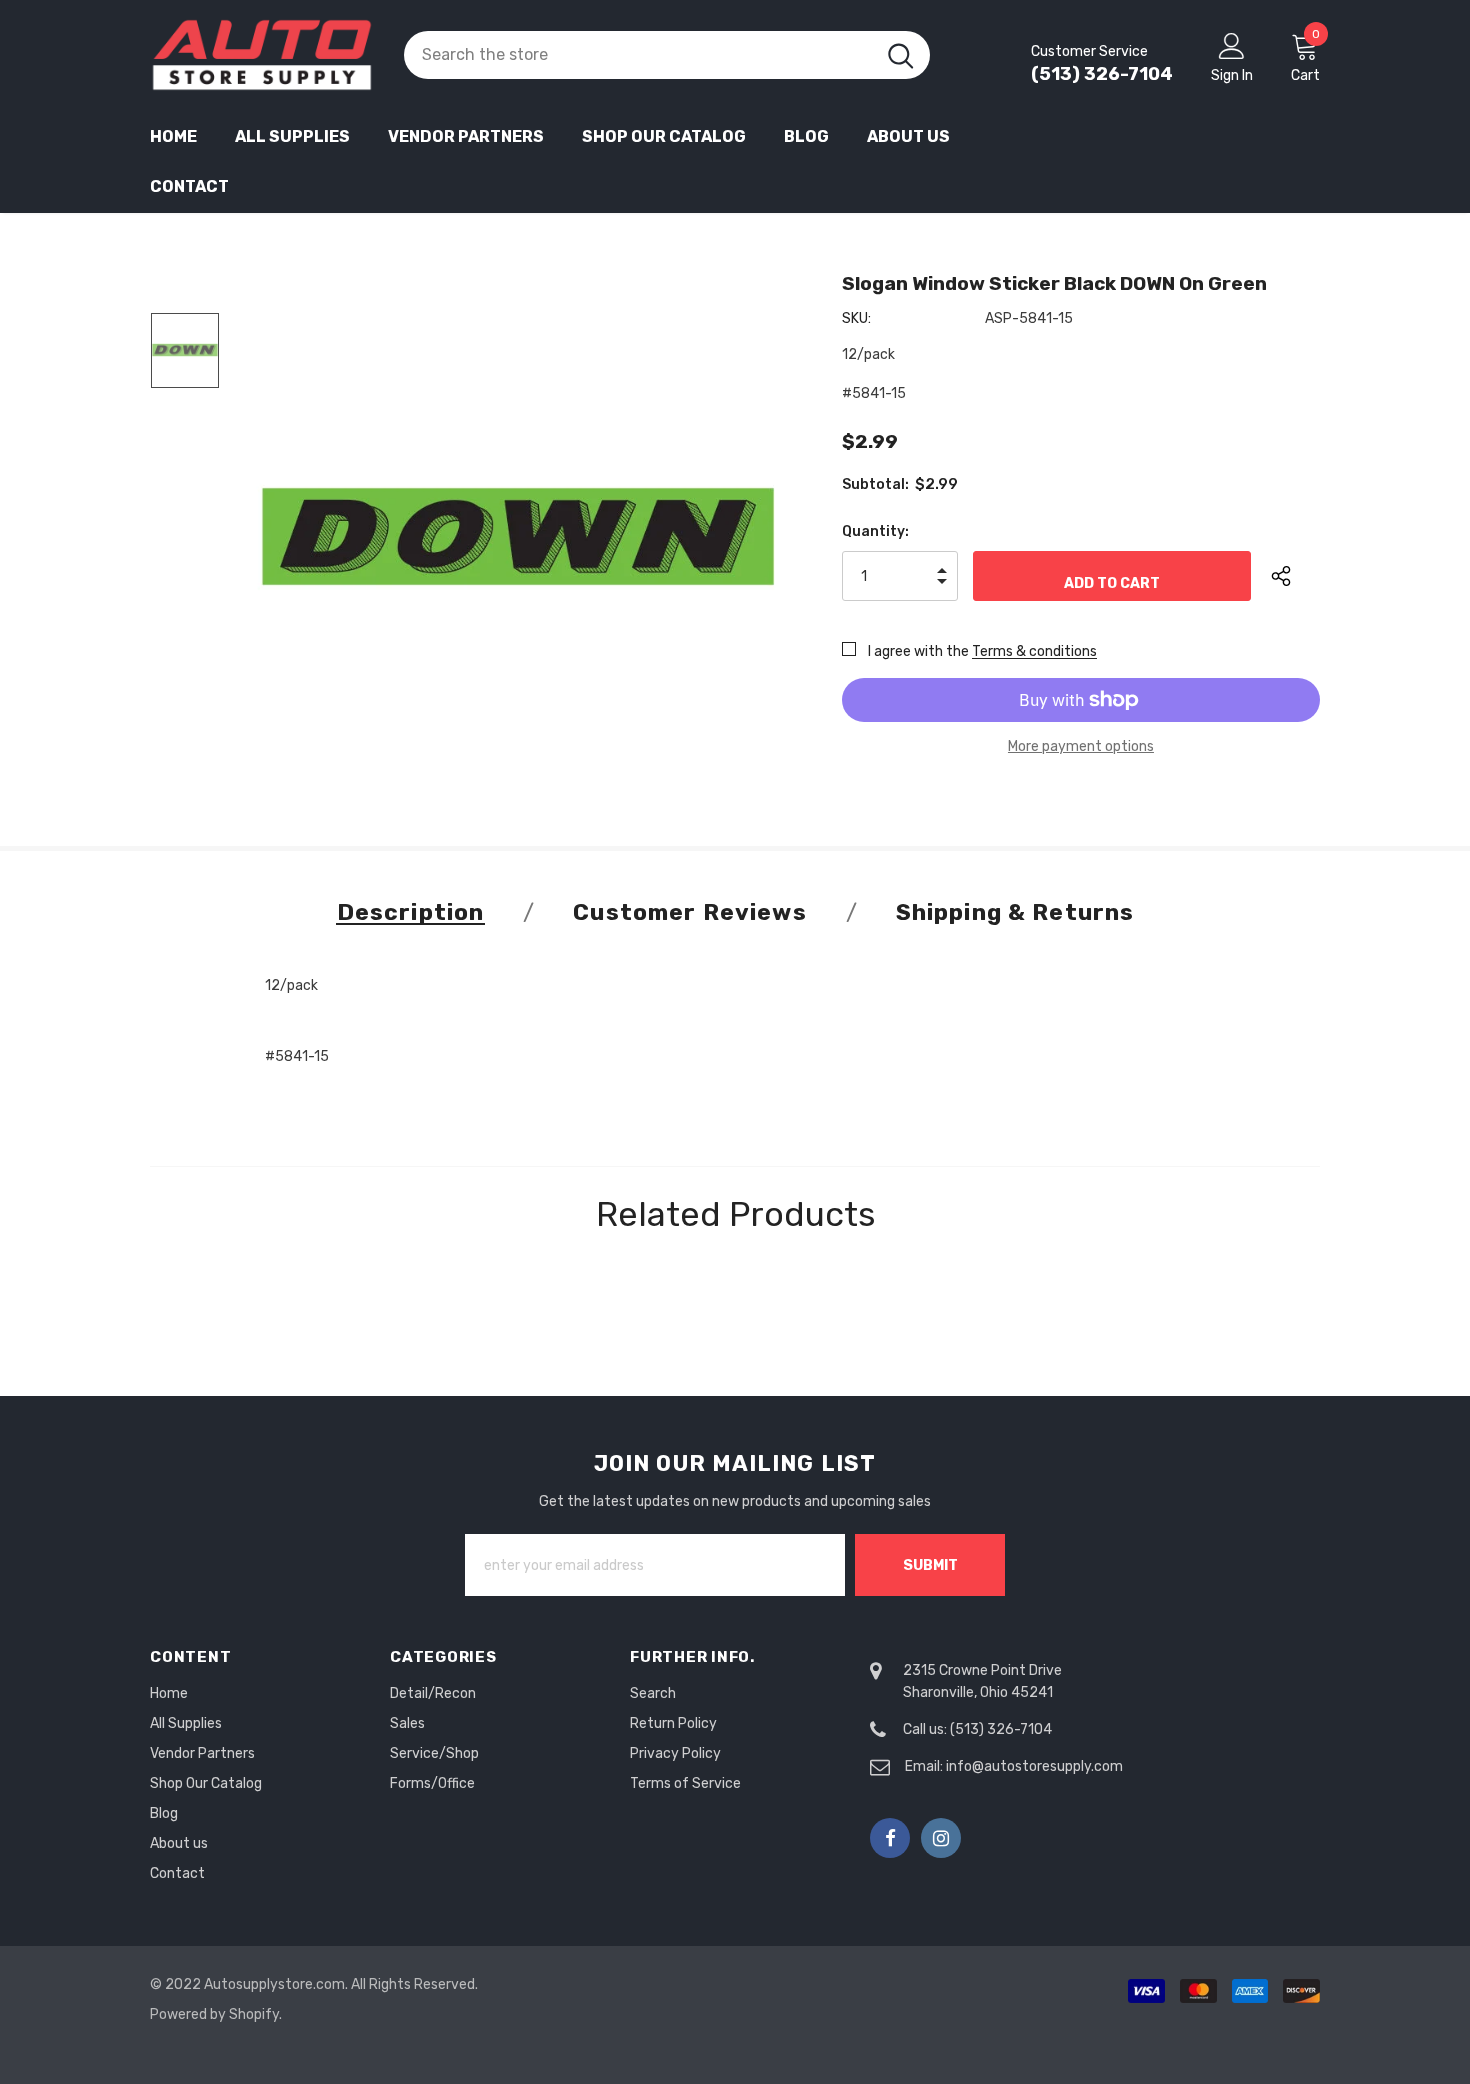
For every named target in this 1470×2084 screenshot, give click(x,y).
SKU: (856, 318)
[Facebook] (890, 1838)
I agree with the (918, 651)
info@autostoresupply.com (1034, 1766)
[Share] (1295, 576)
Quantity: (875, 531)
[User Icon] (1232, 45)
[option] (518, 536)
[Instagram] (941, 1838)
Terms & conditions (1034, 651)
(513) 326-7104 (1102, 74)
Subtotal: (875, 484)
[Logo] (262, 55)
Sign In (1232, 75)
